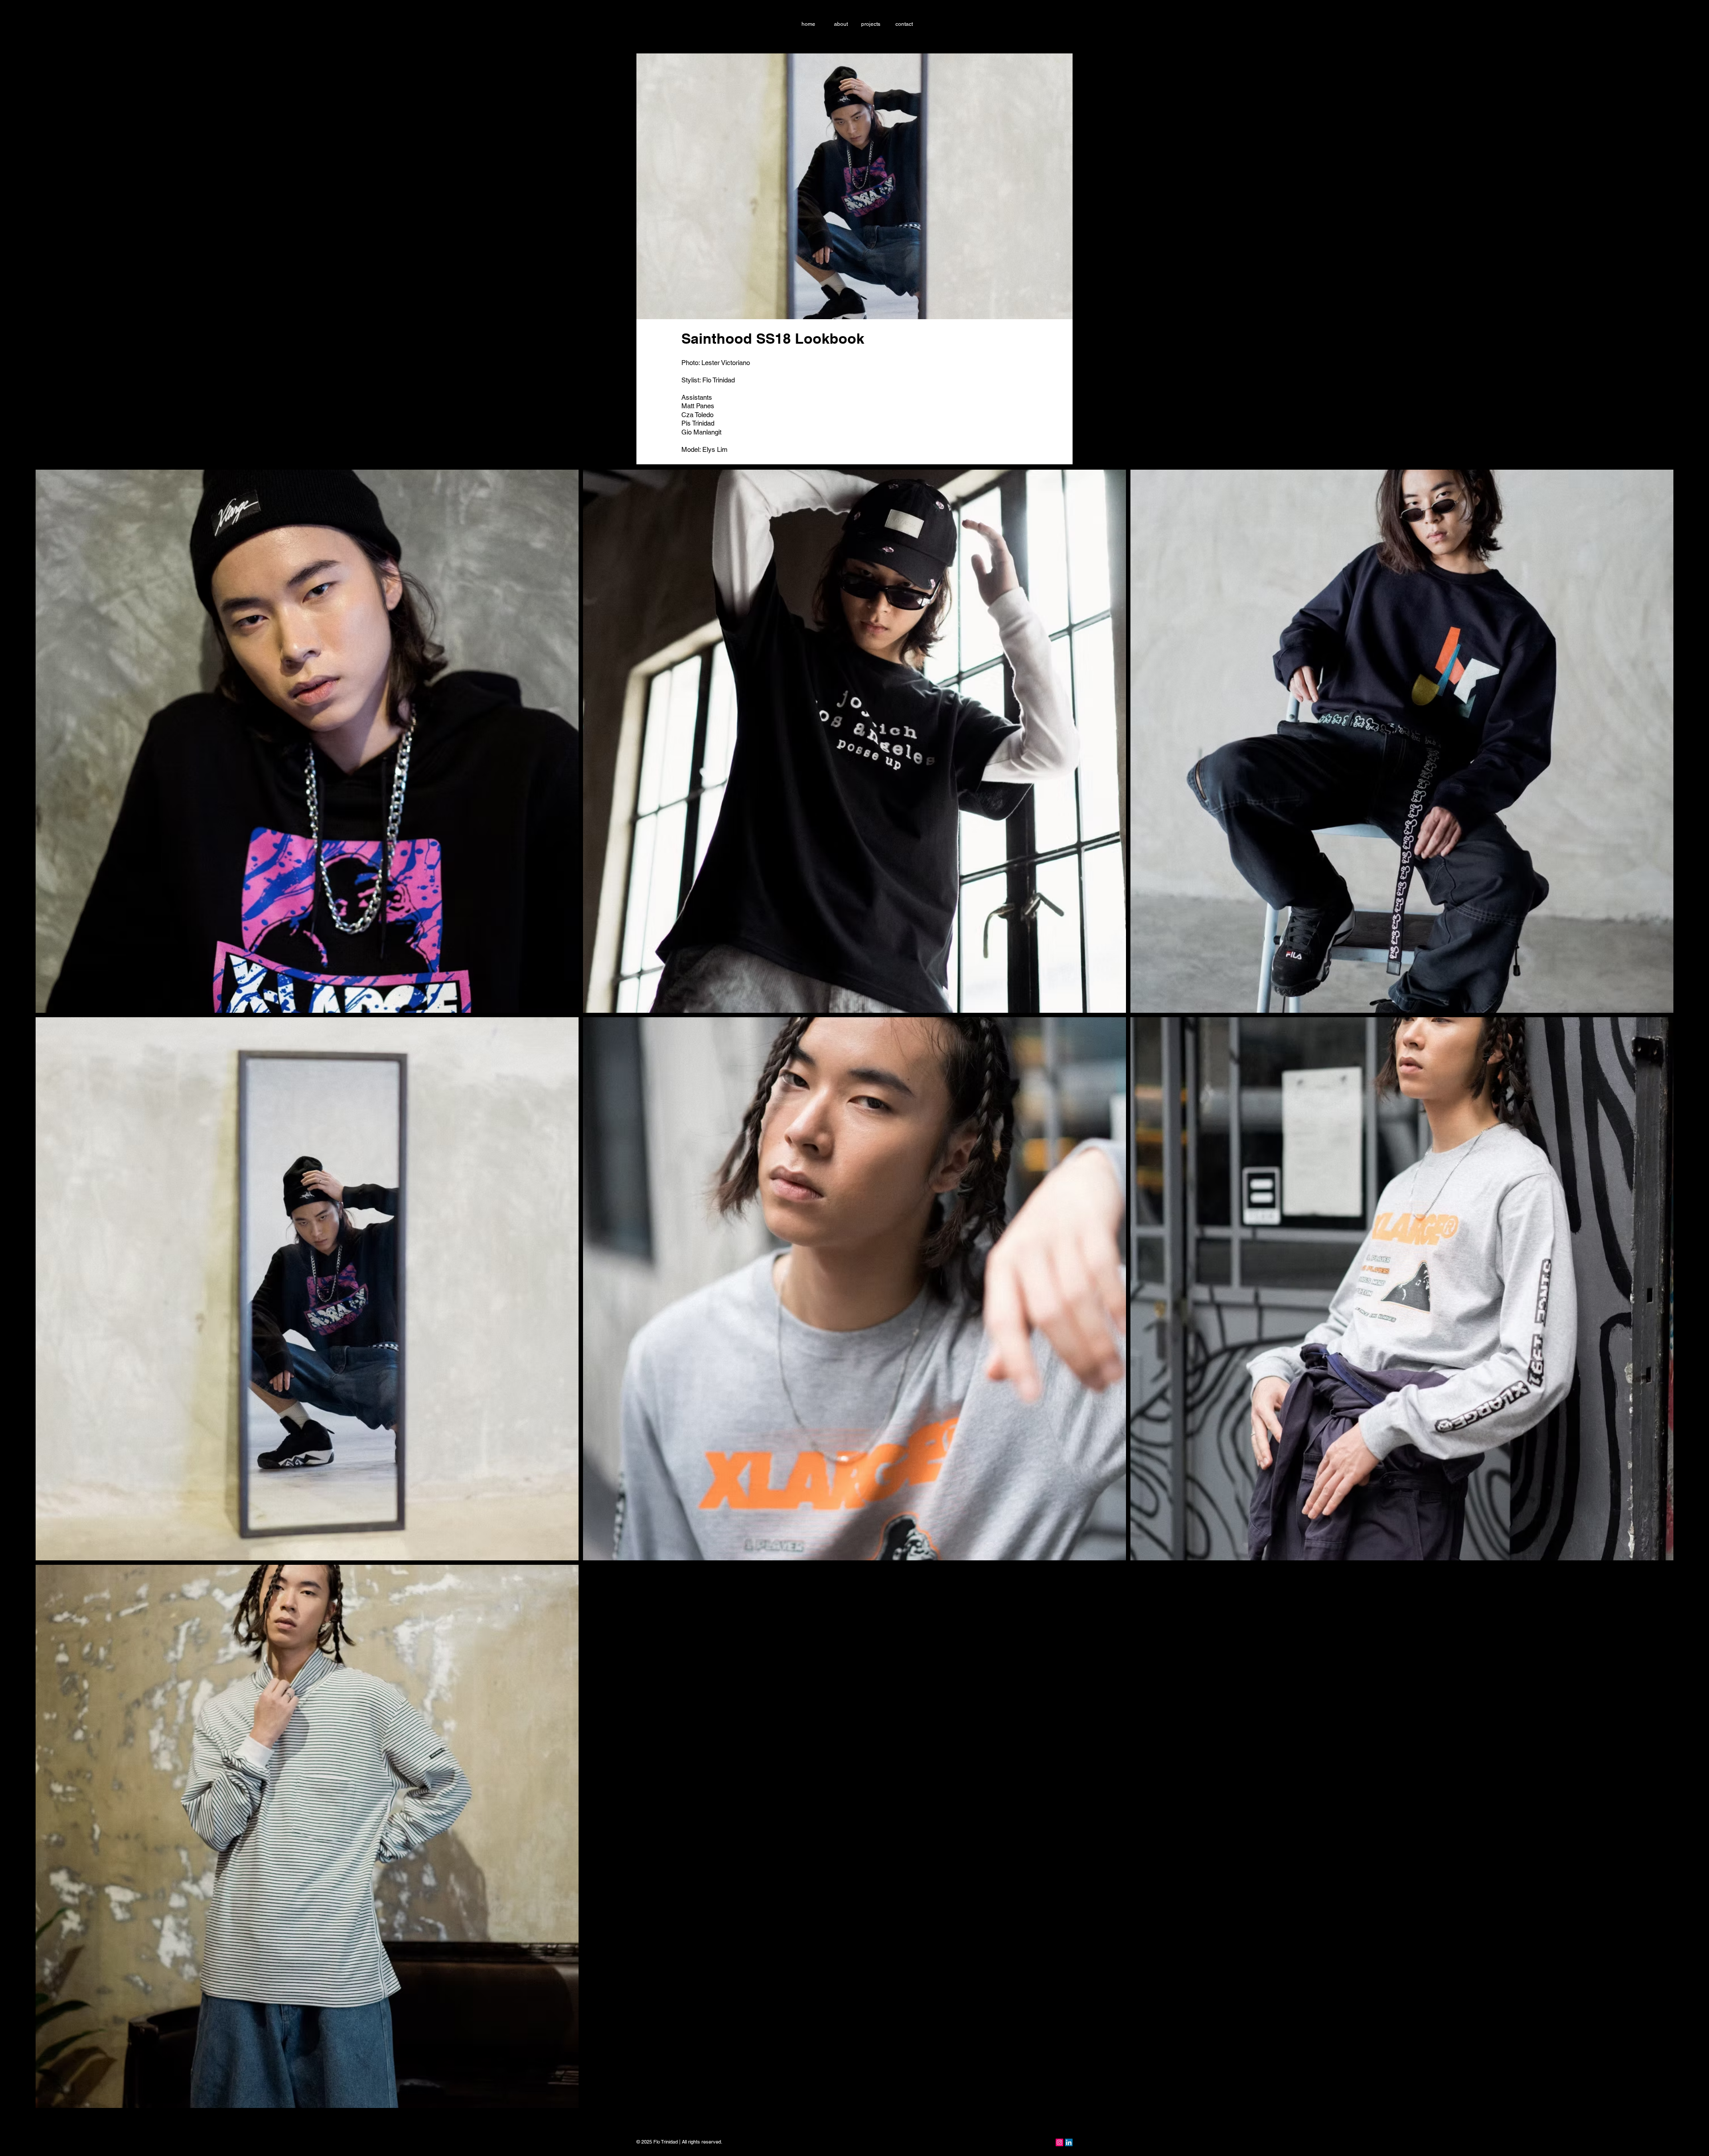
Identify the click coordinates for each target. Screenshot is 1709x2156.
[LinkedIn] (1069, 2142)
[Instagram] (1059, 2142)
